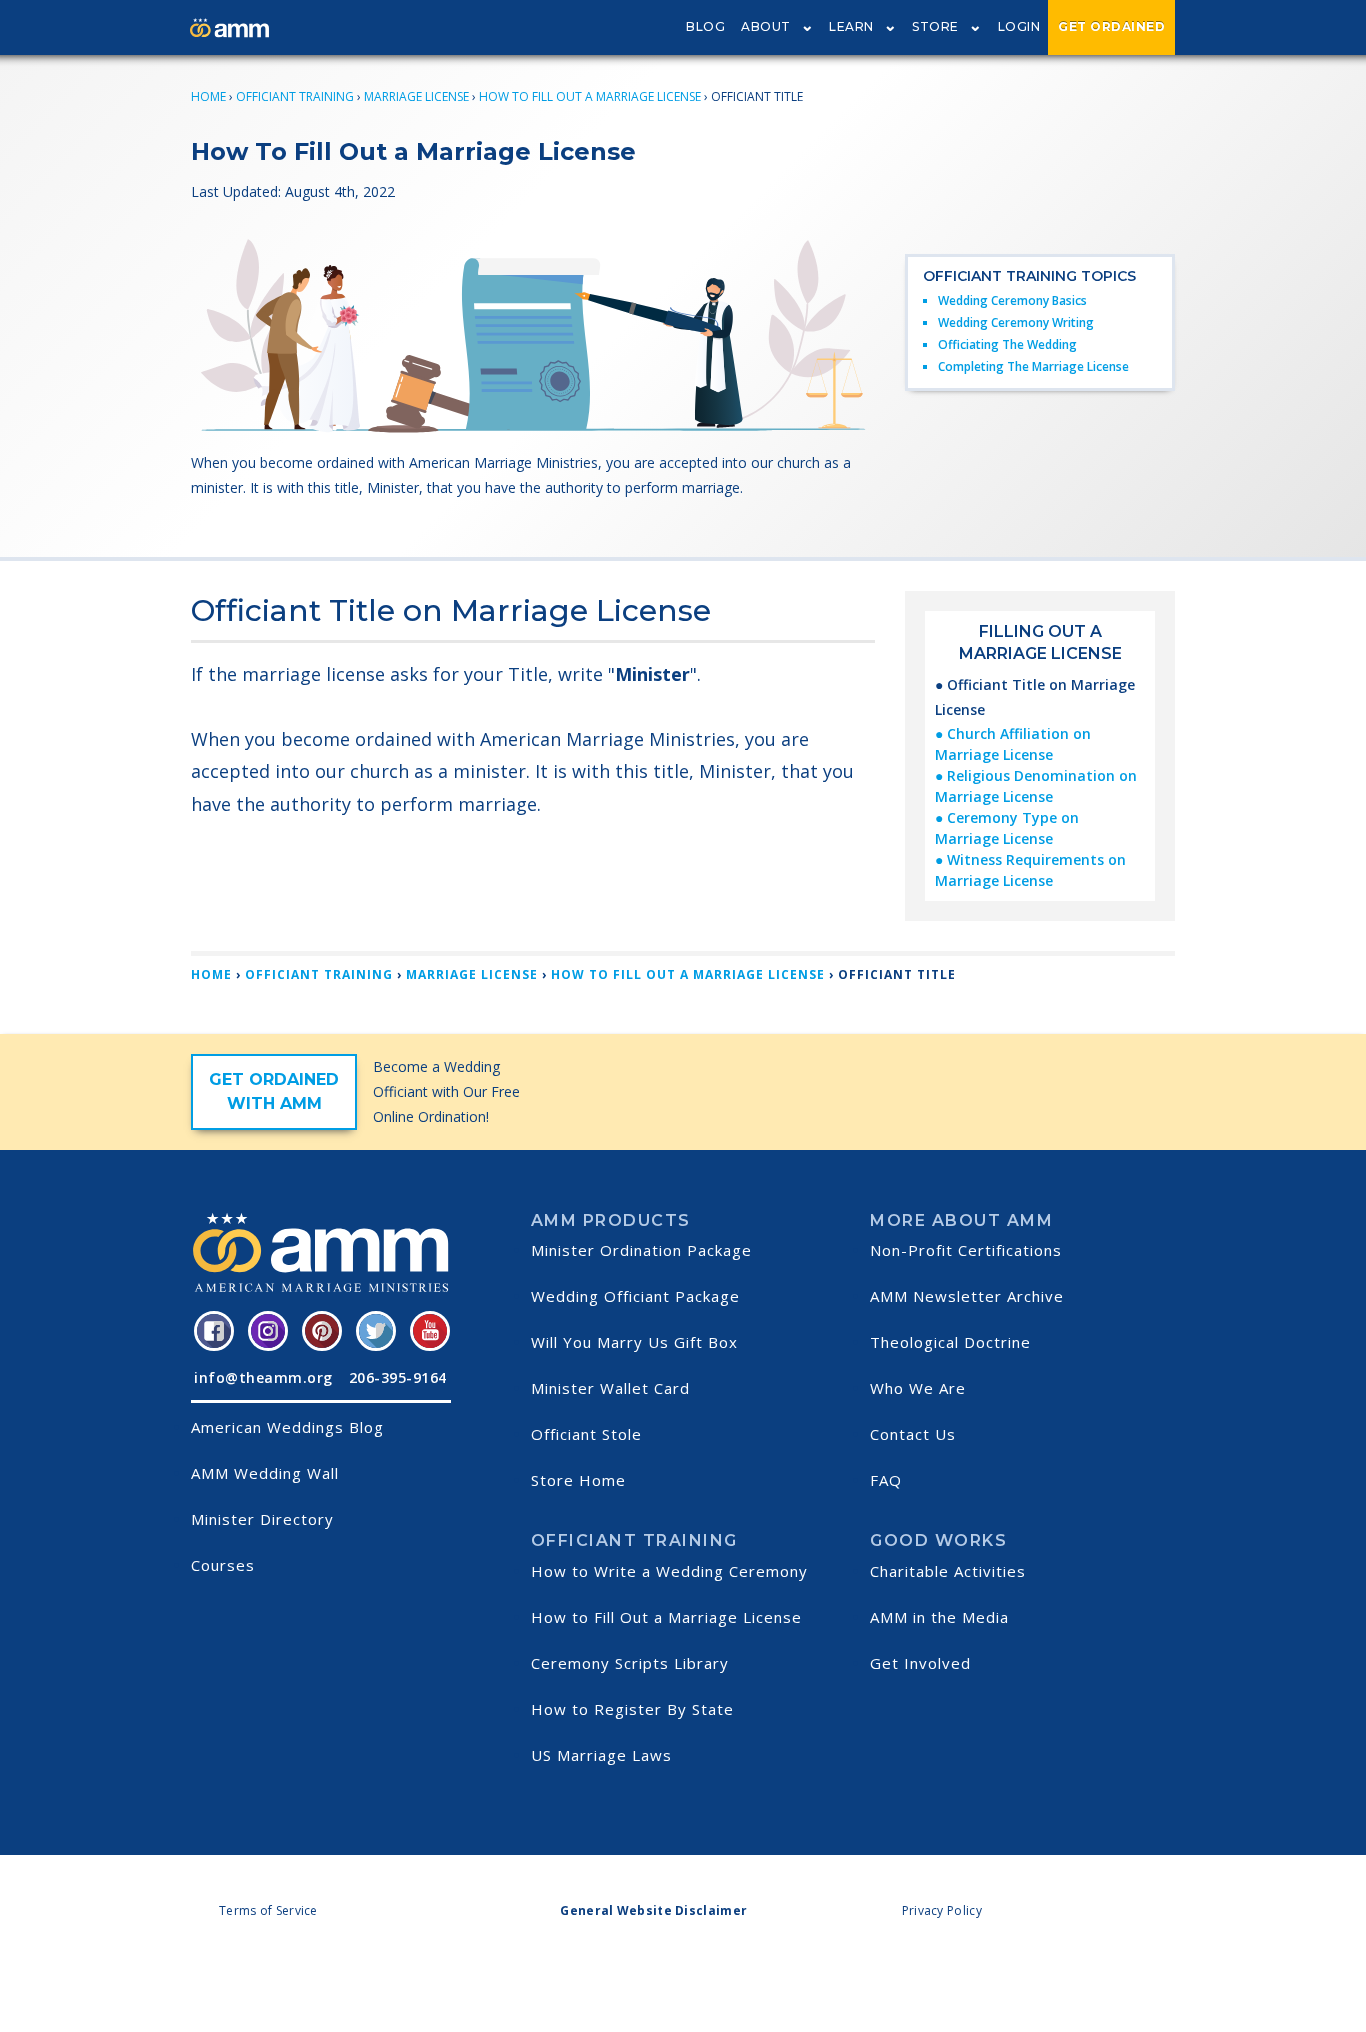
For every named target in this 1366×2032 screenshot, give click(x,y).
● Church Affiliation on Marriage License (1013, 744)
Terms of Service (268, 1910)
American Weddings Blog (287, 1427)
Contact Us (913, 1434)
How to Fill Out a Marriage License (666, 1617)
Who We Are (918, 1388)
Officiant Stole (586, 1434)
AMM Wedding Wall (265, 1473)
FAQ (886, 1480)
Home (208, 96)
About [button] (766, 26)
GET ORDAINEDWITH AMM (274, 1091)
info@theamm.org (263, 1377)
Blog (705, 26)
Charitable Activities (948, 1571)
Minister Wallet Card (610, 1388)
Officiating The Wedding (1007, 344)
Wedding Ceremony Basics (1012, 300)
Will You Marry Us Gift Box (634, 1342)
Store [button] (935, 26)
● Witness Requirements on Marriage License (1030, 870)
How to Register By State (632, 1709)
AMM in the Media (939, 1617)
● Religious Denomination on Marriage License (1036, 786)
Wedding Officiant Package (635, 1296)
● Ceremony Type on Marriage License (1007, 828)
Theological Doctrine (950, 1342)
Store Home (578, 1480)
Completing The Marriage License (1033, 366)
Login (1019, 26)
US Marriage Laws (601, 1755)
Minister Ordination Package (641, 1250)
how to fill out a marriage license (590, 96)
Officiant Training (295, 96)
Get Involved (920, 1663)
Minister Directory (262, 1519)
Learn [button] (851, 26)
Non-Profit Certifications (966, 1250)
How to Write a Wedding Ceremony (669, 1571)
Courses (223, 1565)
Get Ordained (1111, 26)
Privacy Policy (942, 1910)
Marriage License (416, 96)
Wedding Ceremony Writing (1016, 322)
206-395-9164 (398, 1377)
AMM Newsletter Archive (967, 1296)
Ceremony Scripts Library (630, 1663)
